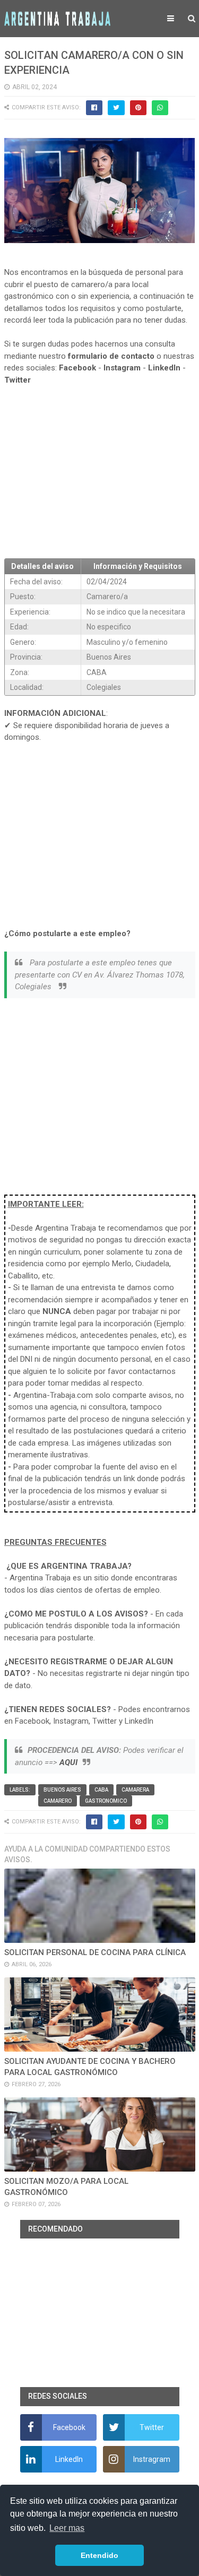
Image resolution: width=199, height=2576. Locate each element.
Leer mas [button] (67, 2528)
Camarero (58, 1801)
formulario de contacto (111, 356)
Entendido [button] (99, 2555)
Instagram (122, 368)
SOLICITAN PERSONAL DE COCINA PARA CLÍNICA (95, 1952)
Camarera (135, 1790)
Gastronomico (106, 1801)
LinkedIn (164, 368)
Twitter (18, 380)
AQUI (68, 1762)
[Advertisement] (100, 472)
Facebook (77, 368)
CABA (101, 1790)
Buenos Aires (62, 1790)
